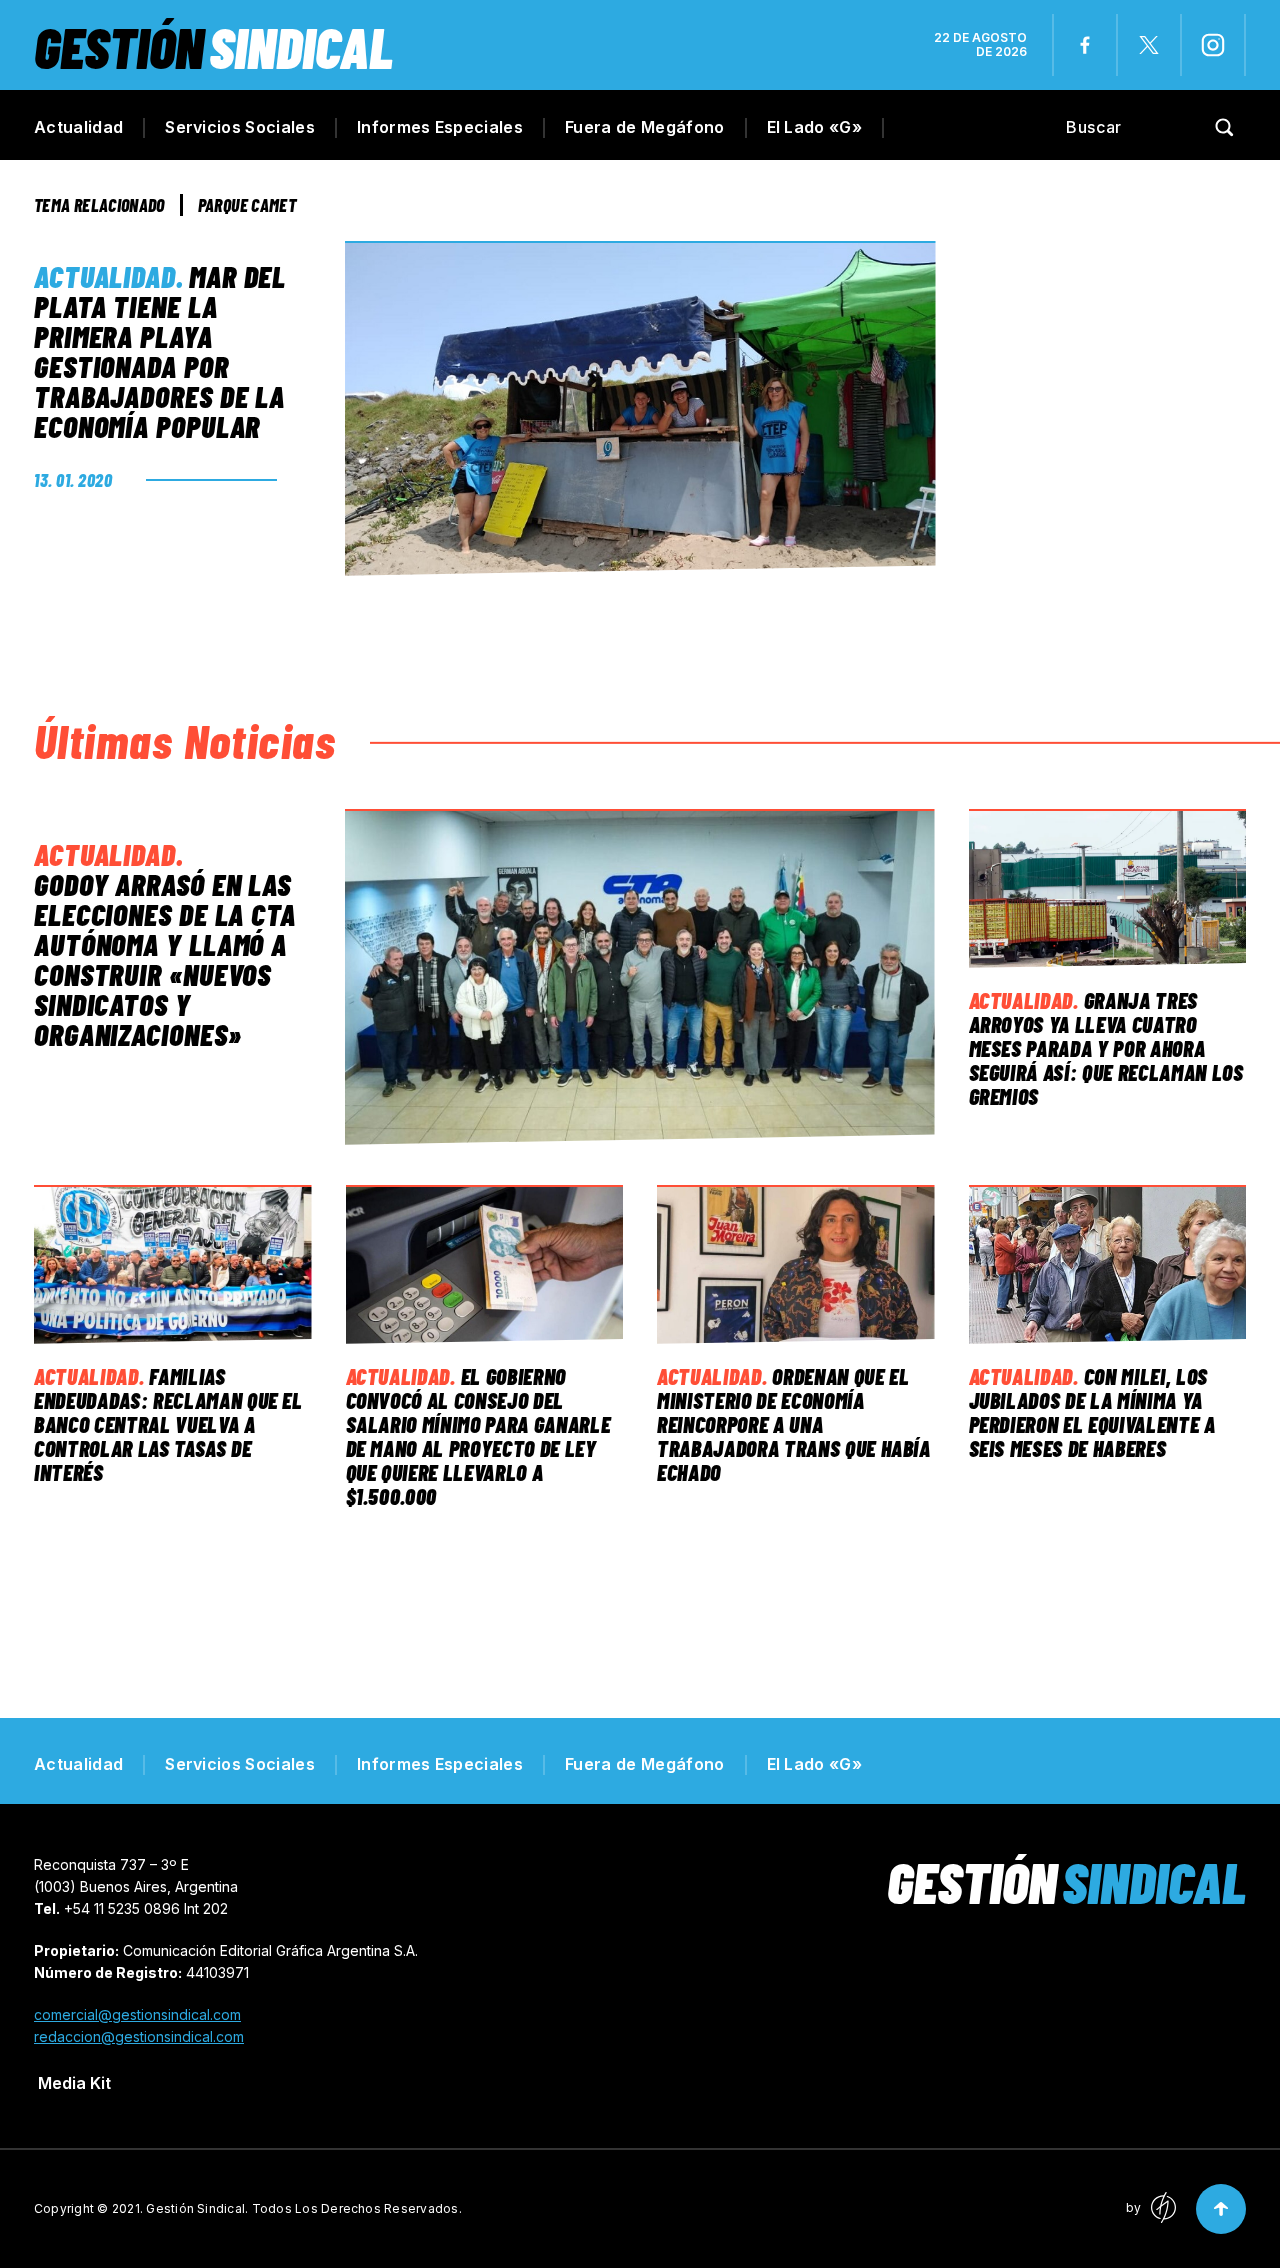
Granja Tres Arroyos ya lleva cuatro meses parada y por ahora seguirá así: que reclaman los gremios (1106, 1048)
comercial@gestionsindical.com (137, 2014)
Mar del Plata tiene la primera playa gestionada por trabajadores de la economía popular (160, 351)
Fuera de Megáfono (644, 127)
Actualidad (78, 127)
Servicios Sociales (240, 127)
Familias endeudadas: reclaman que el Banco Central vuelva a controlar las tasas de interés (168, 1424)
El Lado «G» (815, 127)
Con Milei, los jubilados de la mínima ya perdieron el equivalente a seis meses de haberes (1092, 1412)
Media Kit (74, 2083)
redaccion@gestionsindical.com (139, 2036)
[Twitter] (1149, 45)
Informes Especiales (440, 127)
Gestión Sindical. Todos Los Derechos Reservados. (304, 2208)
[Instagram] (1213, 45)
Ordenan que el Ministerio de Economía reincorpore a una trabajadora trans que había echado (794, 1424)
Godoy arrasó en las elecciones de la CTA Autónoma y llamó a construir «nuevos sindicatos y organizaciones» (165, 959)
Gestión (213, 46)
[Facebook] (1085, 45)
